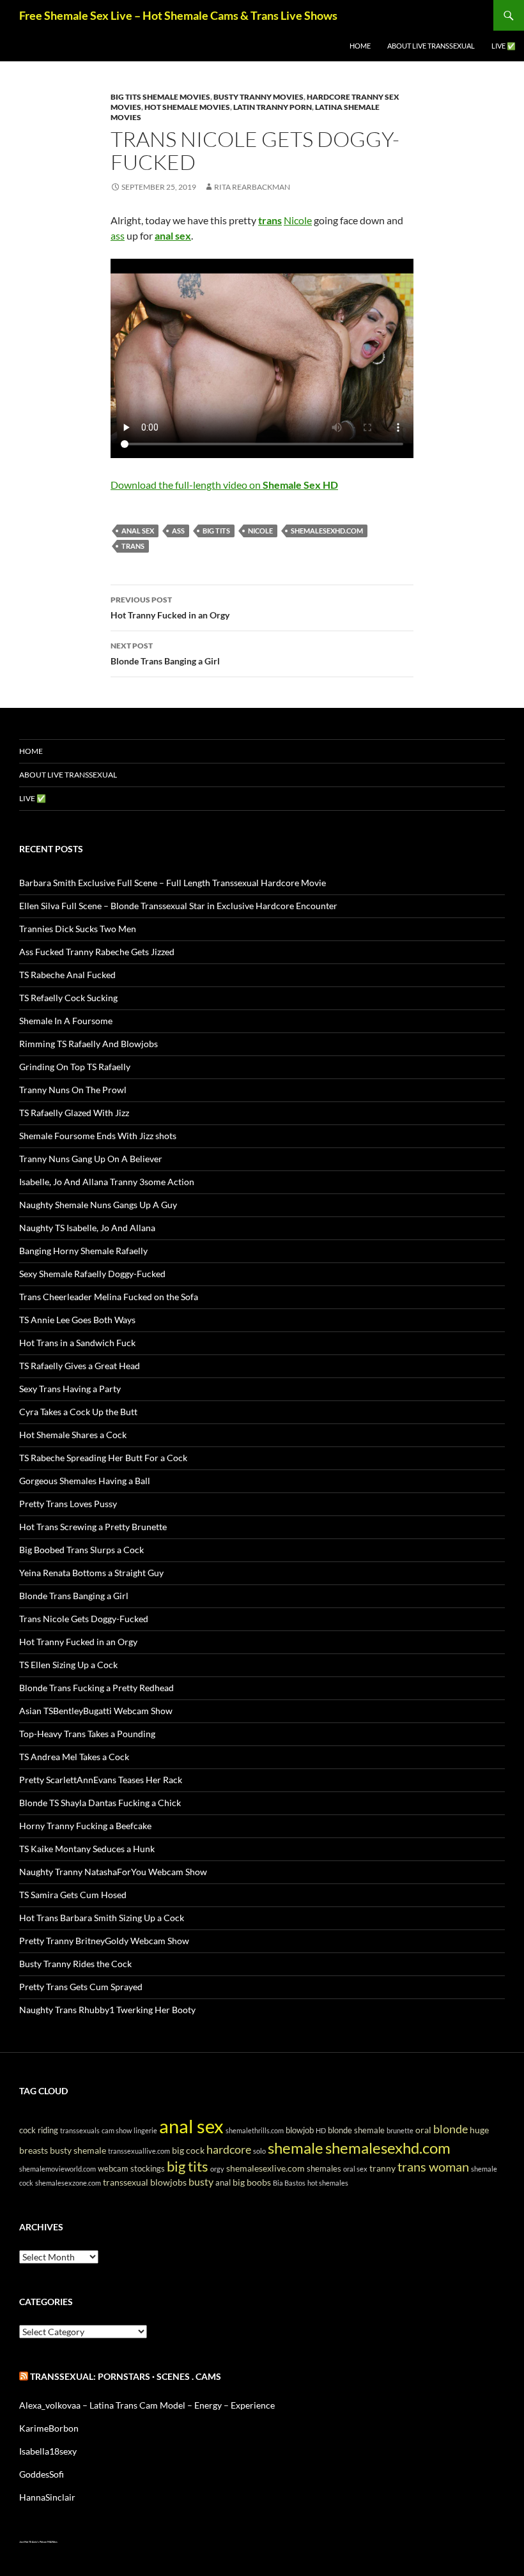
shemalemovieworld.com (58, 2169)
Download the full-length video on (224, 485)
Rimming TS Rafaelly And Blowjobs (89, 1044)
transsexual (126, 2182)
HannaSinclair (47, 2497)
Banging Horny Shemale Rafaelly (83, 1251)
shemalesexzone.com (68, 2183)
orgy (217, 2169)
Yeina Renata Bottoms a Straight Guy (91, 1573)
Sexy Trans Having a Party (70, 1389)
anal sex (138, 531)
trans (133, 546)
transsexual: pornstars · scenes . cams (126, 2376)
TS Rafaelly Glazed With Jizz (74, 1113)
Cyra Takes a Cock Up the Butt (78, 1412)
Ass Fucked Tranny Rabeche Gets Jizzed (97, 952)
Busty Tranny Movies (258, 97)
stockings (148, 2169)
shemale (296, 2148)
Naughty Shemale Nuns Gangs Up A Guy (98, 1205)
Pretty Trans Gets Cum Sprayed (81, 1987)
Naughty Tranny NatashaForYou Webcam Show (113, 1872)
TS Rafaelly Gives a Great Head (80, 1366)
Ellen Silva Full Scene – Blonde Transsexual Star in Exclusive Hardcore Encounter (178, 906)
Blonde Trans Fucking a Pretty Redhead (96, 1688)
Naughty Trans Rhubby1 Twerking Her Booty (107, 2010)
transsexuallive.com (139, 2151)
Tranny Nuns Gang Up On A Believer (91, 1159)
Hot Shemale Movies (187, 107)
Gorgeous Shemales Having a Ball (85, 1481)
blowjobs (168, 2182)
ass (118, 235)
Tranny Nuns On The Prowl (73, 1090)
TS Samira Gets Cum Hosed (73, 1895)
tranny (382, 2168)
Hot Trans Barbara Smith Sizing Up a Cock (102, 1918)
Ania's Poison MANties (45, 2542)
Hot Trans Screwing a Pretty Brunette (93, 1527)
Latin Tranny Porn (273, 107)
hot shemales (328, 2183)
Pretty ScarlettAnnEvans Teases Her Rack (101, 1780)
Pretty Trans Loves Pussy (68, 1504)
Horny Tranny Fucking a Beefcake (85, 1826)
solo (259, 2151)
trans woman (433, 2166)
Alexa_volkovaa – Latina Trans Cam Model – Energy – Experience (147, 2405)
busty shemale (78, 2150)
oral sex (355, 2169)
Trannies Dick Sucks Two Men (78, 929)
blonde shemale (356, 2130)
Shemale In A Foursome (66, 1021)
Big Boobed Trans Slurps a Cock (81, 1550)
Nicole (298, 220)
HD (321, 2130)
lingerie (145, 2130)
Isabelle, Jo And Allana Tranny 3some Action (107, 1182)
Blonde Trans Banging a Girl (165, 654)
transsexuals (80, 2130)
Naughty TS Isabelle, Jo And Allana (87, 1228)
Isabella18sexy (48, 2451)
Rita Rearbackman (252, 187)
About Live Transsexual (431, 46)
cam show (117, 2130)
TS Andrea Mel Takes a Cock (74, 1757)
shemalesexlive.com (266, 2168)
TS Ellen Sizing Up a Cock (68, 1665)
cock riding (39, 2130)
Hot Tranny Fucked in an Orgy (170, 608)
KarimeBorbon (49, 2428)
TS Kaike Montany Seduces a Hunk (87, 1849)
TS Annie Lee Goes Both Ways (77, 1320)
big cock (188, 2150)
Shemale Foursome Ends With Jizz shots (98, 1136)
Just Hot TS (25, 2542)
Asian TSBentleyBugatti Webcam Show (96, 1711)
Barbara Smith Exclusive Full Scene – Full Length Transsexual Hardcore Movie (173, 883)
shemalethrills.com (255, 2130)
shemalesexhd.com (327, 531)
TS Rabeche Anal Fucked (67, 975)
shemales (324, 2169)
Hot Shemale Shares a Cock (73, 1435)
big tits (216, 531)
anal (223, 2183)
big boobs (252, 2182)
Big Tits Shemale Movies (160, 97)
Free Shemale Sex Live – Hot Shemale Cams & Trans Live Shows (178, 15)
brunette (400, 2130)
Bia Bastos (289, 2183)
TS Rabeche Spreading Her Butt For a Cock (103, 1458)
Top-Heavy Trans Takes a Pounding (87, 1734)
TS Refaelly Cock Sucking (68, 998)
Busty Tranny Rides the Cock (75, 1964)
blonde (451, 2129)
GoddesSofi (42, 2474)
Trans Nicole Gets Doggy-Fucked (84, 1619)
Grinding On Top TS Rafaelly (75, 1067)
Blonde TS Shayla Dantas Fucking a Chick (100, 1803)
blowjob (300, 2130)
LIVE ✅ (504, 46)
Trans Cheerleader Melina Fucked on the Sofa (109, 1297)
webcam (113, 2169)
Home (360, 46)
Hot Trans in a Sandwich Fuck (77, 1343)
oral (423, 2130)
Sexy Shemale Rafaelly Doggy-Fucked (92, 1274)
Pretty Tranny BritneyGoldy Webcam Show (104, 1941)
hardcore (229, 2149)
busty (201, 2181)
